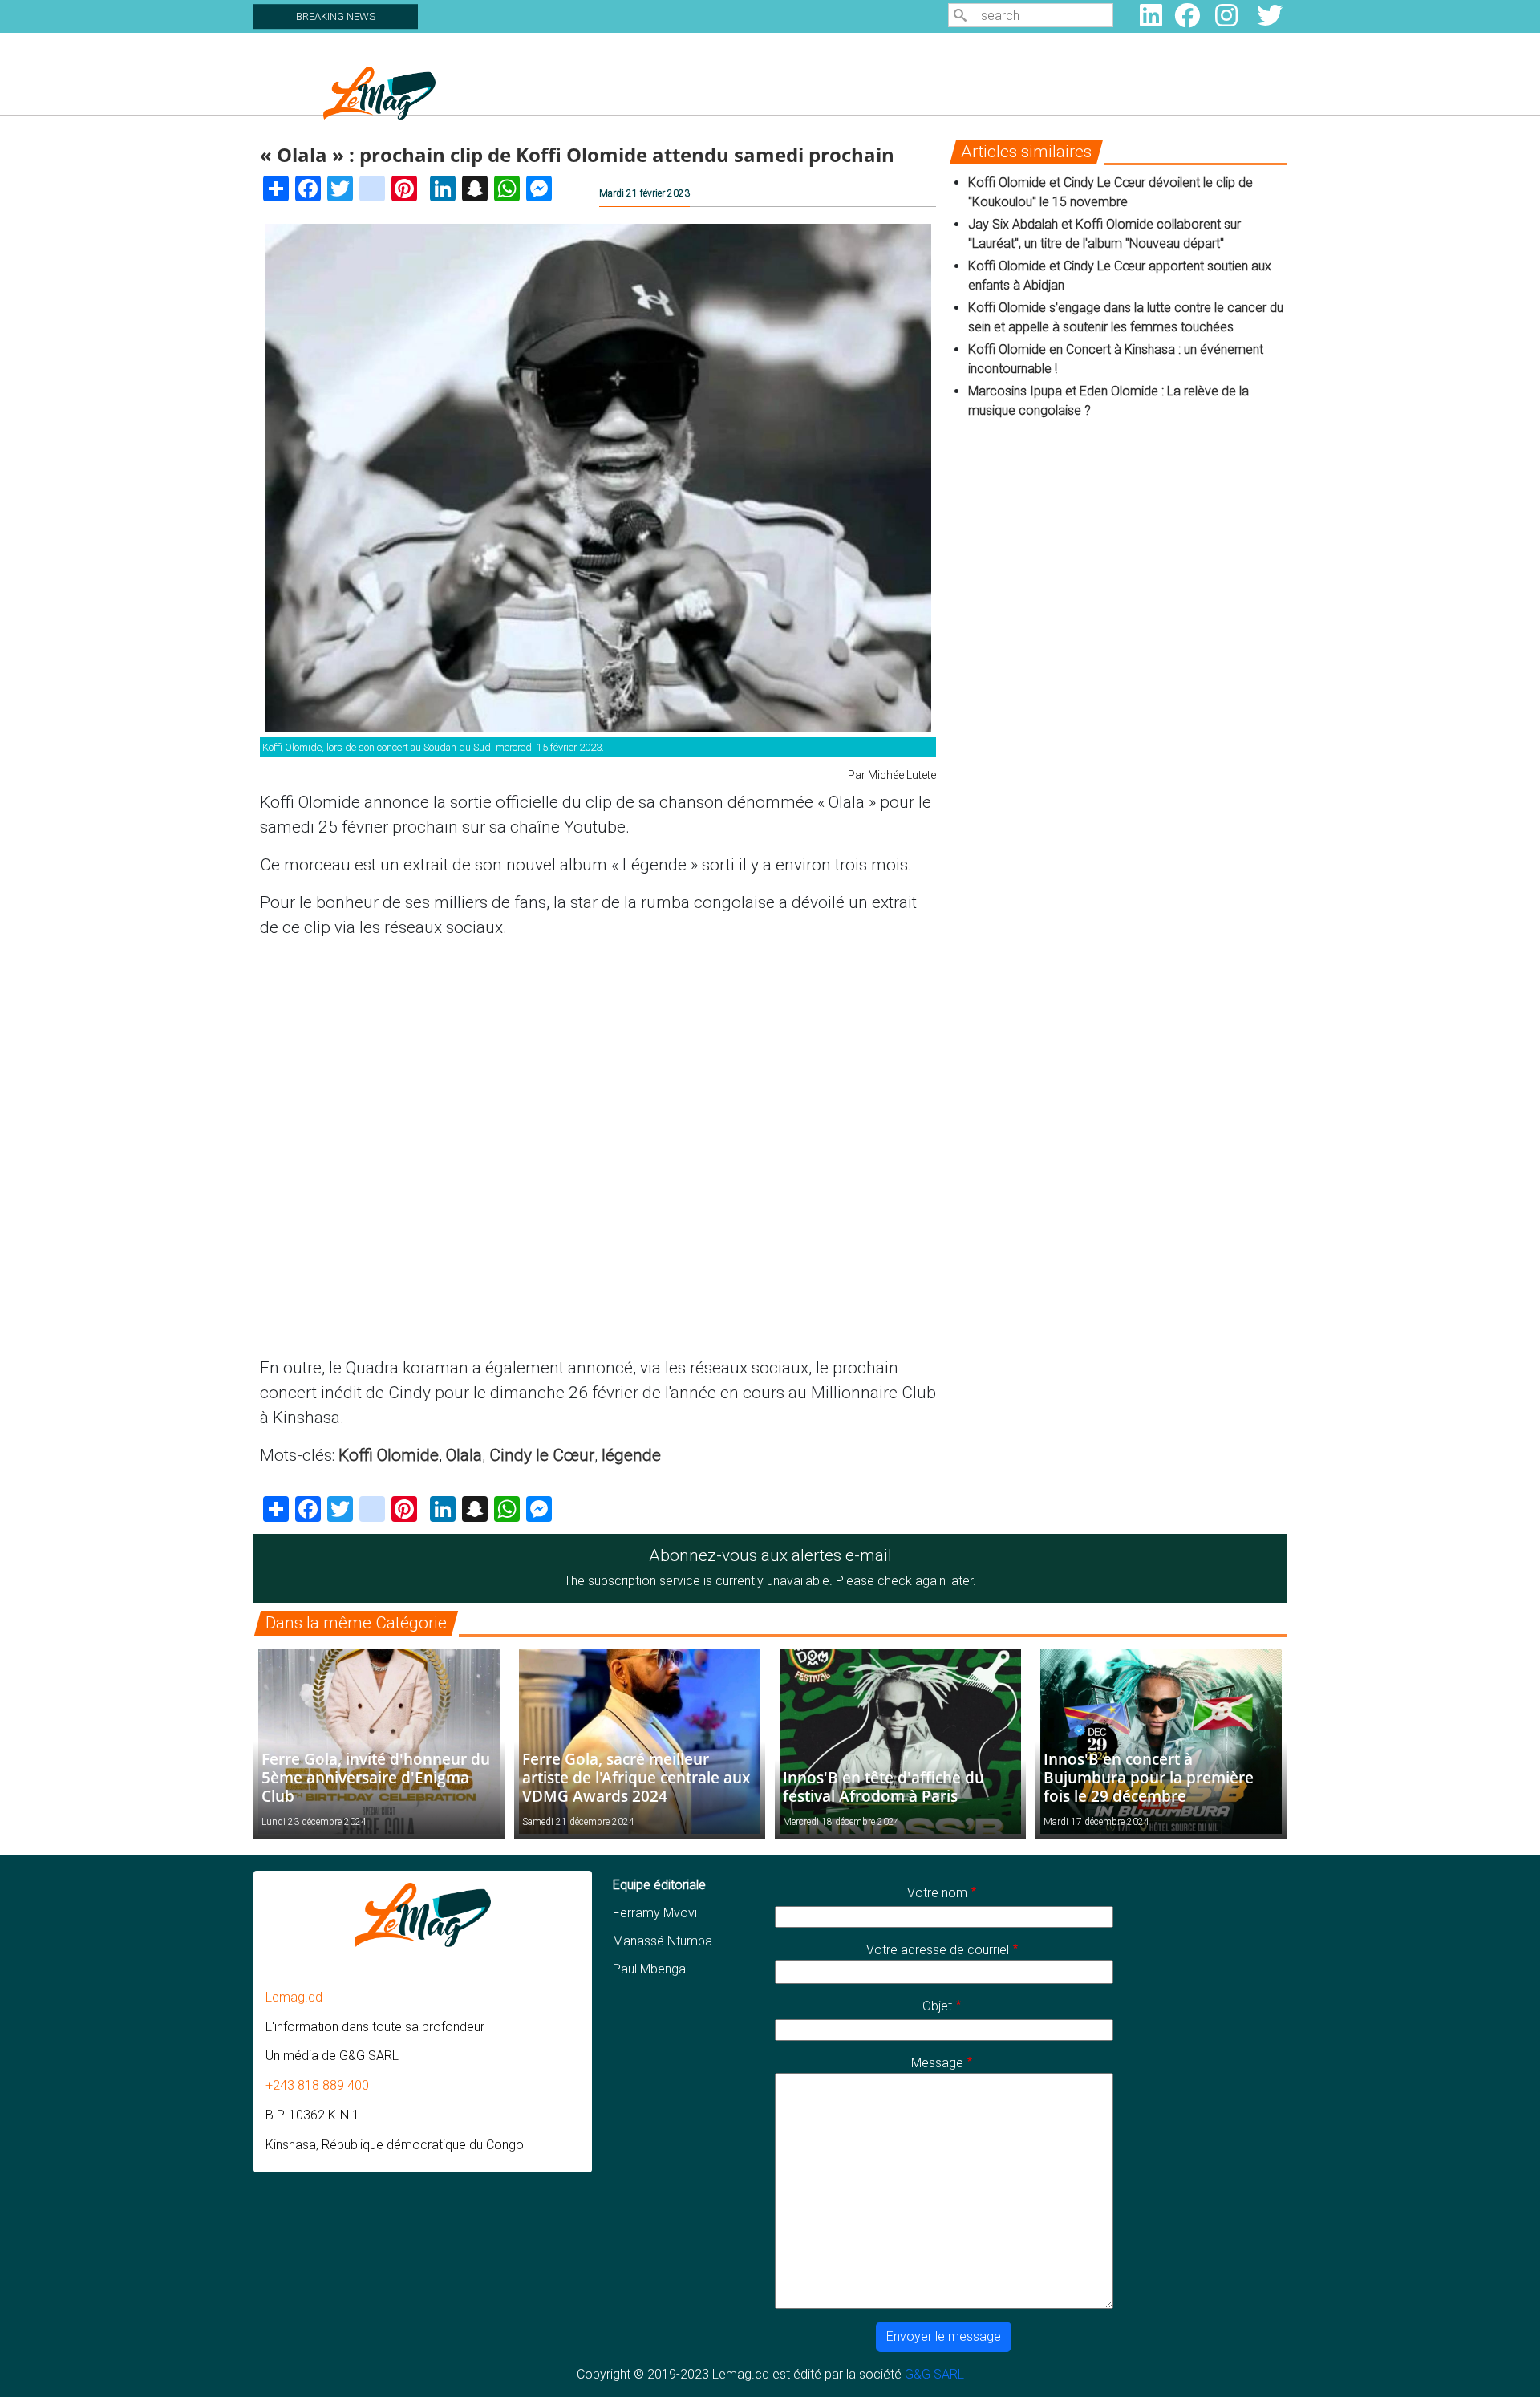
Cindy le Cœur (542, 1455)
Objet (937, 2006)
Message (937, 2063)
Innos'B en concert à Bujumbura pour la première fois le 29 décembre (1149, 1777)
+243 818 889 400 (317, 2085)
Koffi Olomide (389, 1455)
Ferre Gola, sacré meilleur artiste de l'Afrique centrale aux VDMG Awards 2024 (636, 1777)
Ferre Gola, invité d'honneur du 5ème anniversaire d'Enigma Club (376, 1777)
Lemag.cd (294, 1997)
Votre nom (937, 1893)
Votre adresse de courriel (938, 1950)
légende (631, 1455)
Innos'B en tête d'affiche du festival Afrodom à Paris (883, 1787)
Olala (464, 1455)
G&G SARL (934, 2374)
